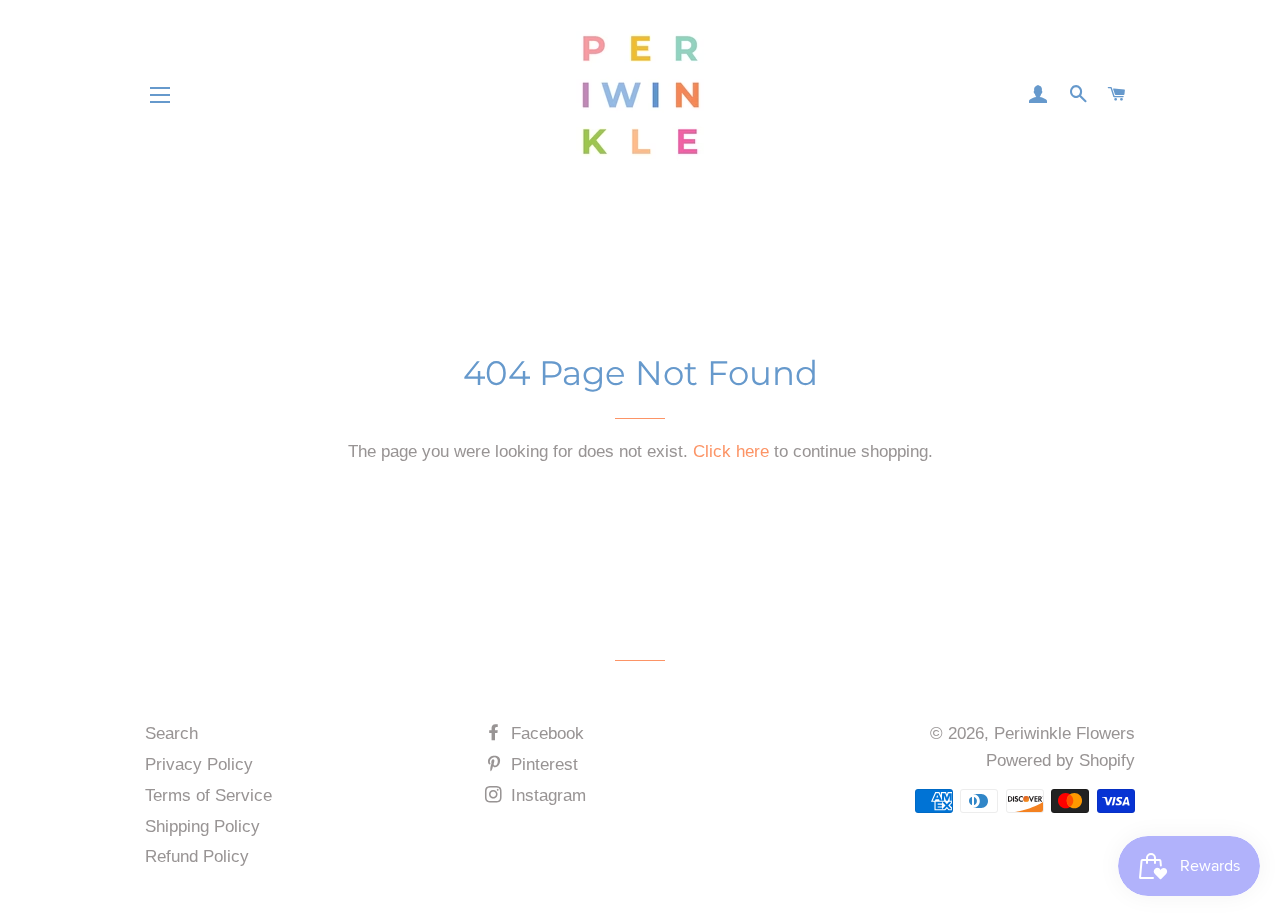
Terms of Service (208, 795)
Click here (731, 451)
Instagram (546, 795)
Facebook (545, 733)
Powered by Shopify (1060, 760)
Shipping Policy (202, 826)
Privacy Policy (199, 764)
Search (171, 733)
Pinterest (542, 764)
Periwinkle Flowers (1064, 733)
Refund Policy (197, 856)
